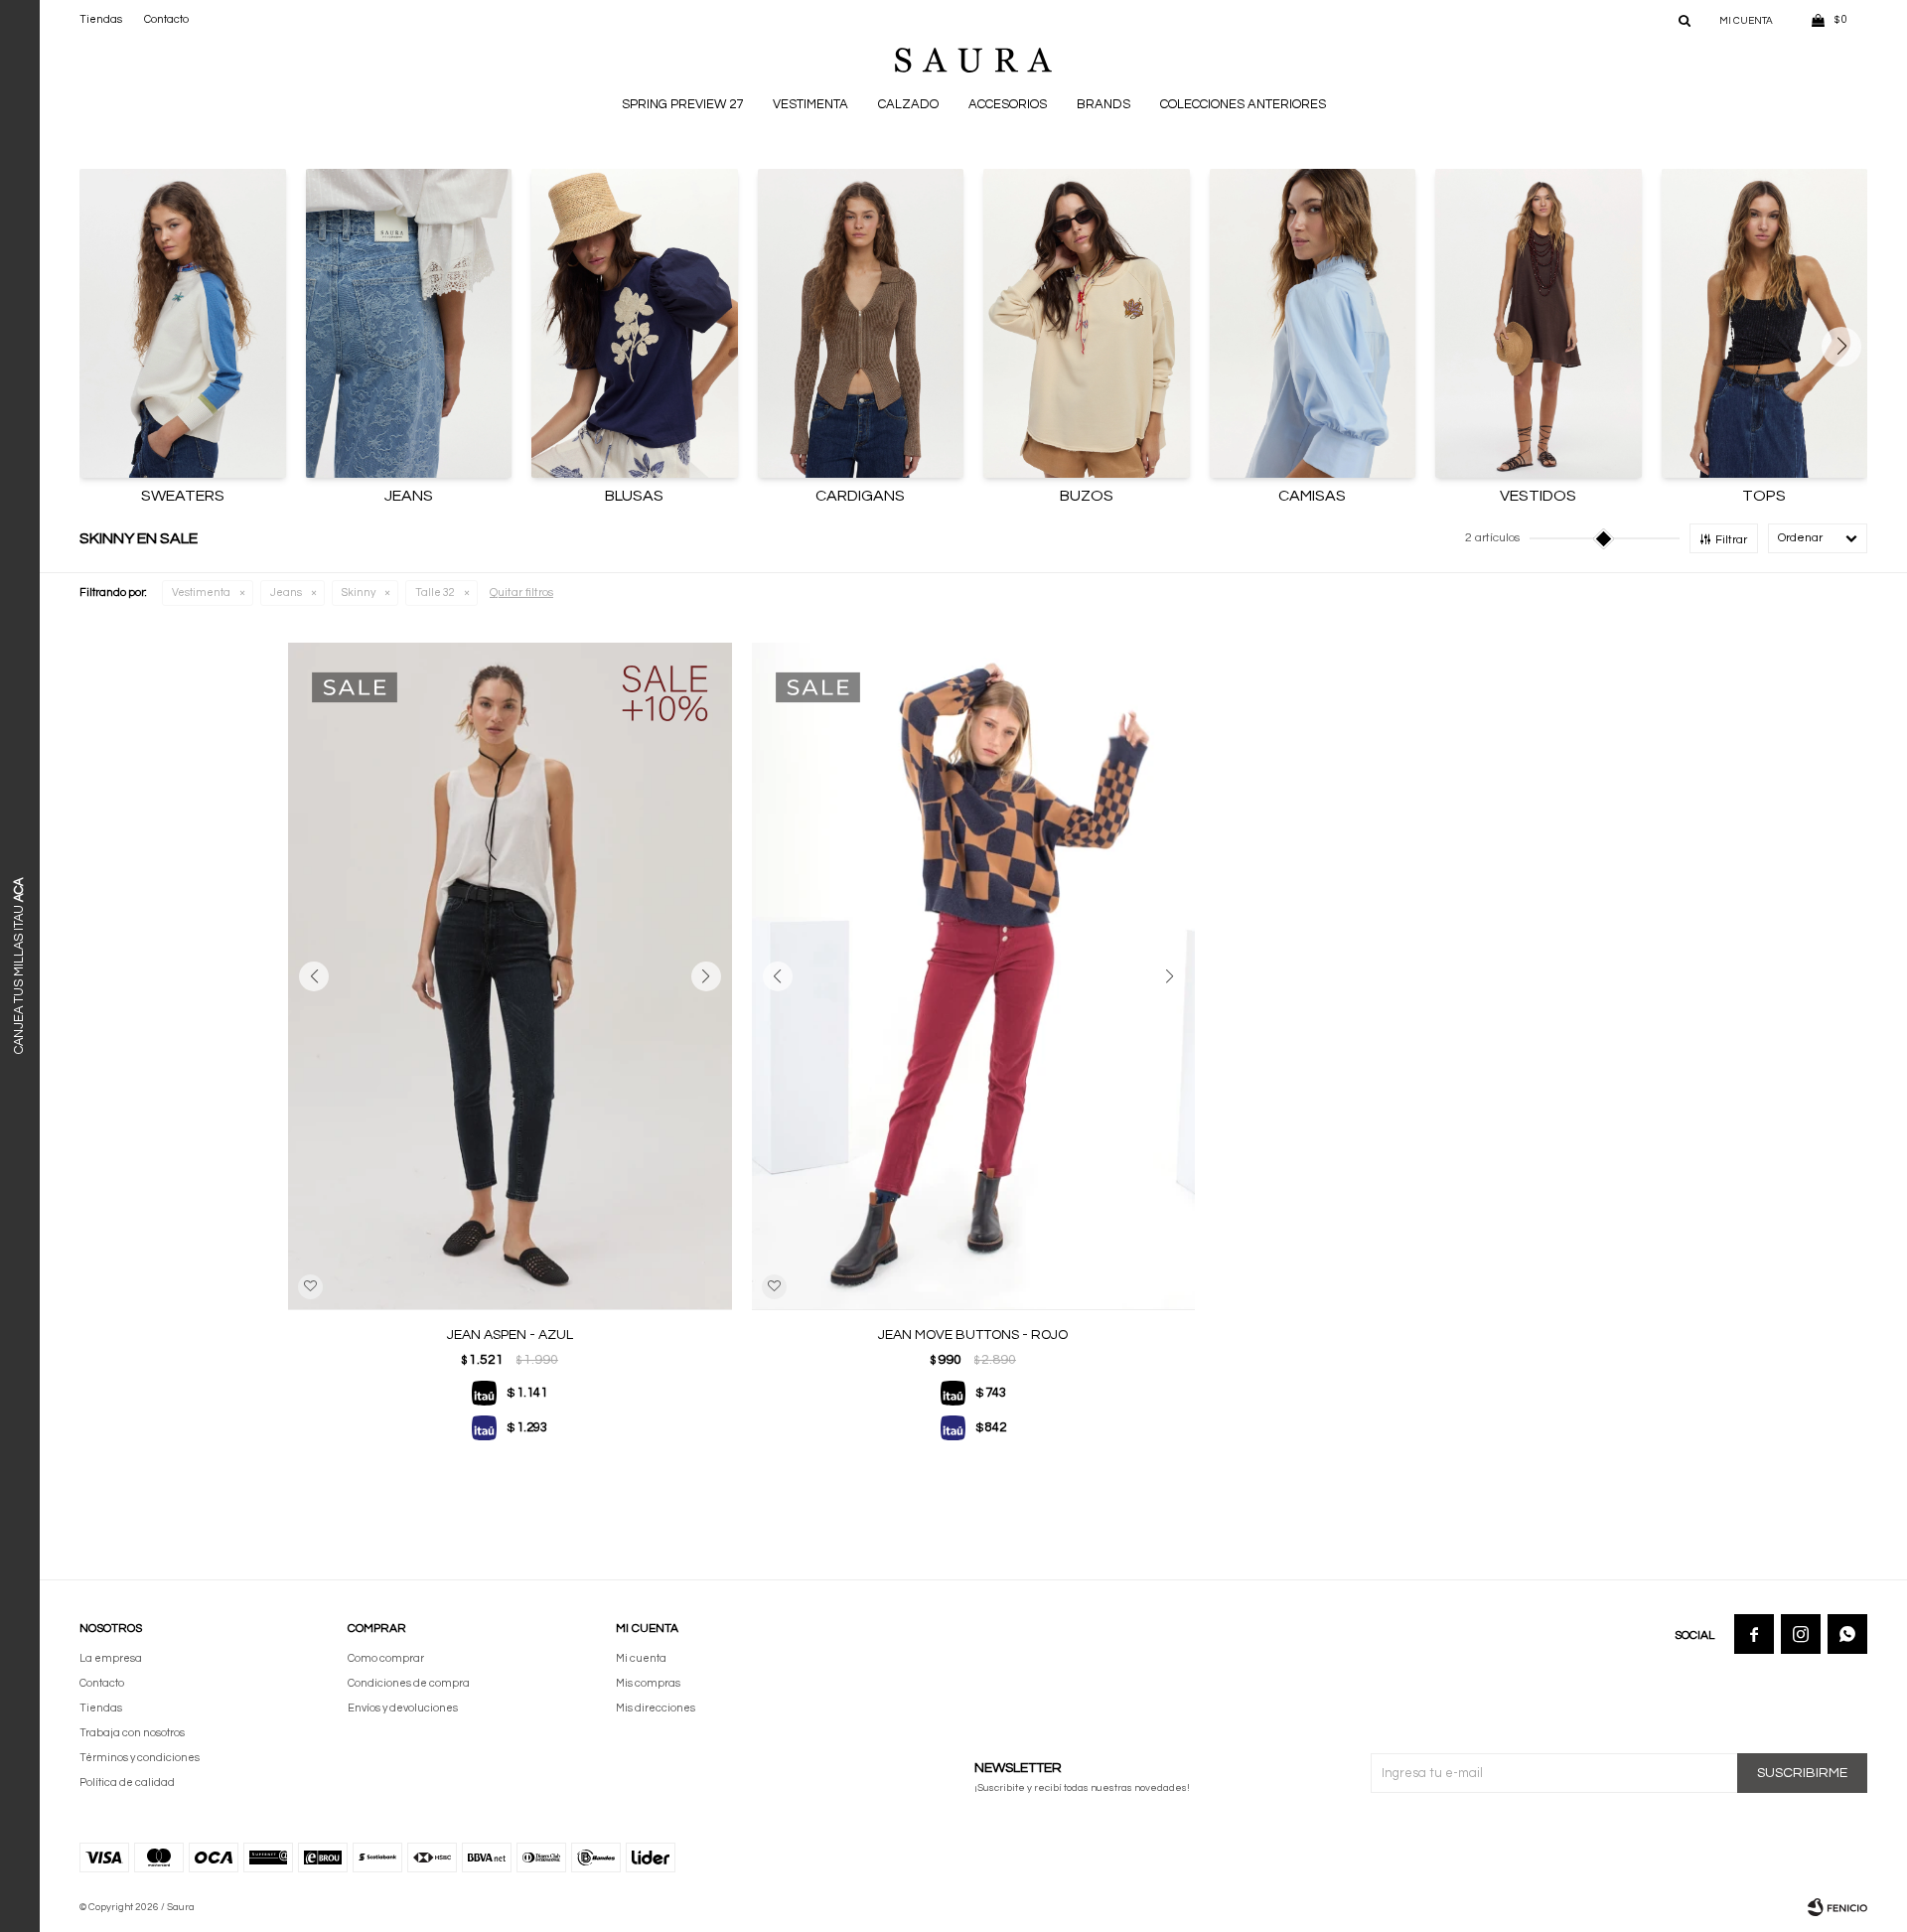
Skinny (359, 593)
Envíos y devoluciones (403, 1708)
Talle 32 (435, 593)
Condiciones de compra (409, 1683)
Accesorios (1008, 104)
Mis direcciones (656, 1708)
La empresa (111, 1658)
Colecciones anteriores (1243, 104)
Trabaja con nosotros (132, 1733)
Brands (1103, 104)
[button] (1685, 20)
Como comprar (386, 1658)
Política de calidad (127, 1783)
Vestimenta (810, 104)
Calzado (908, 104)
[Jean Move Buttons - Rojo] (974, 976)
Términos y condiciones (140, 1758)
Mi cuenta (641, 1658)
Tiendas (101, 19)
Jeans (286, 593)
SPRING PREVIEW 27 (682, 104)
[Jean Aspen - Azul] (510, 976)
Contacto (166, 19)
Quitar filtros (521, 593)
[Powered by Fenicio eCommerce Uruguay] (1837, 1907)
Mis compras (648, 1683)
